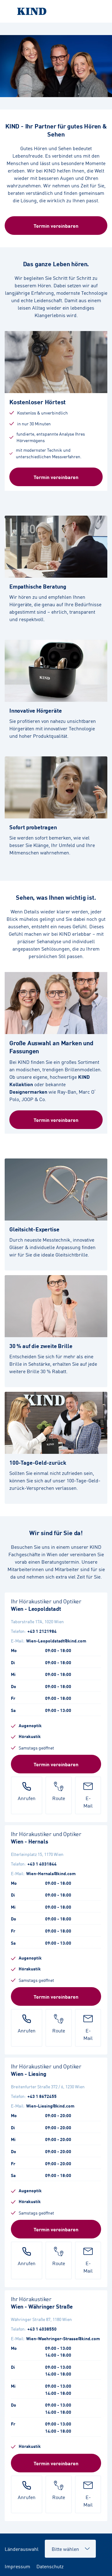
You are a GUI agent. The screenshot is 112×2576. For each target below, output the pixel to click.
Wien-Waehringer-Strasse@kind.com (63, 2338)
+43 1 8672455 (42, 2096)
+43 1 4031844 (42, 1864)
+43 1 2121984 (42, 1631)
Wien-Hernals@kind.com (51, 1873)
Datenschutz (50, 2566)
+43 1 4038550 (42, 2329)
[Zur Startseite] (56, 11)
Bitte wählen (62, 2545)
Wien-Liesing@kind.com (50, 2106)
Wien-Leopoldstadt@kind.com (56, 1641)
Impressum (17, 2566)
